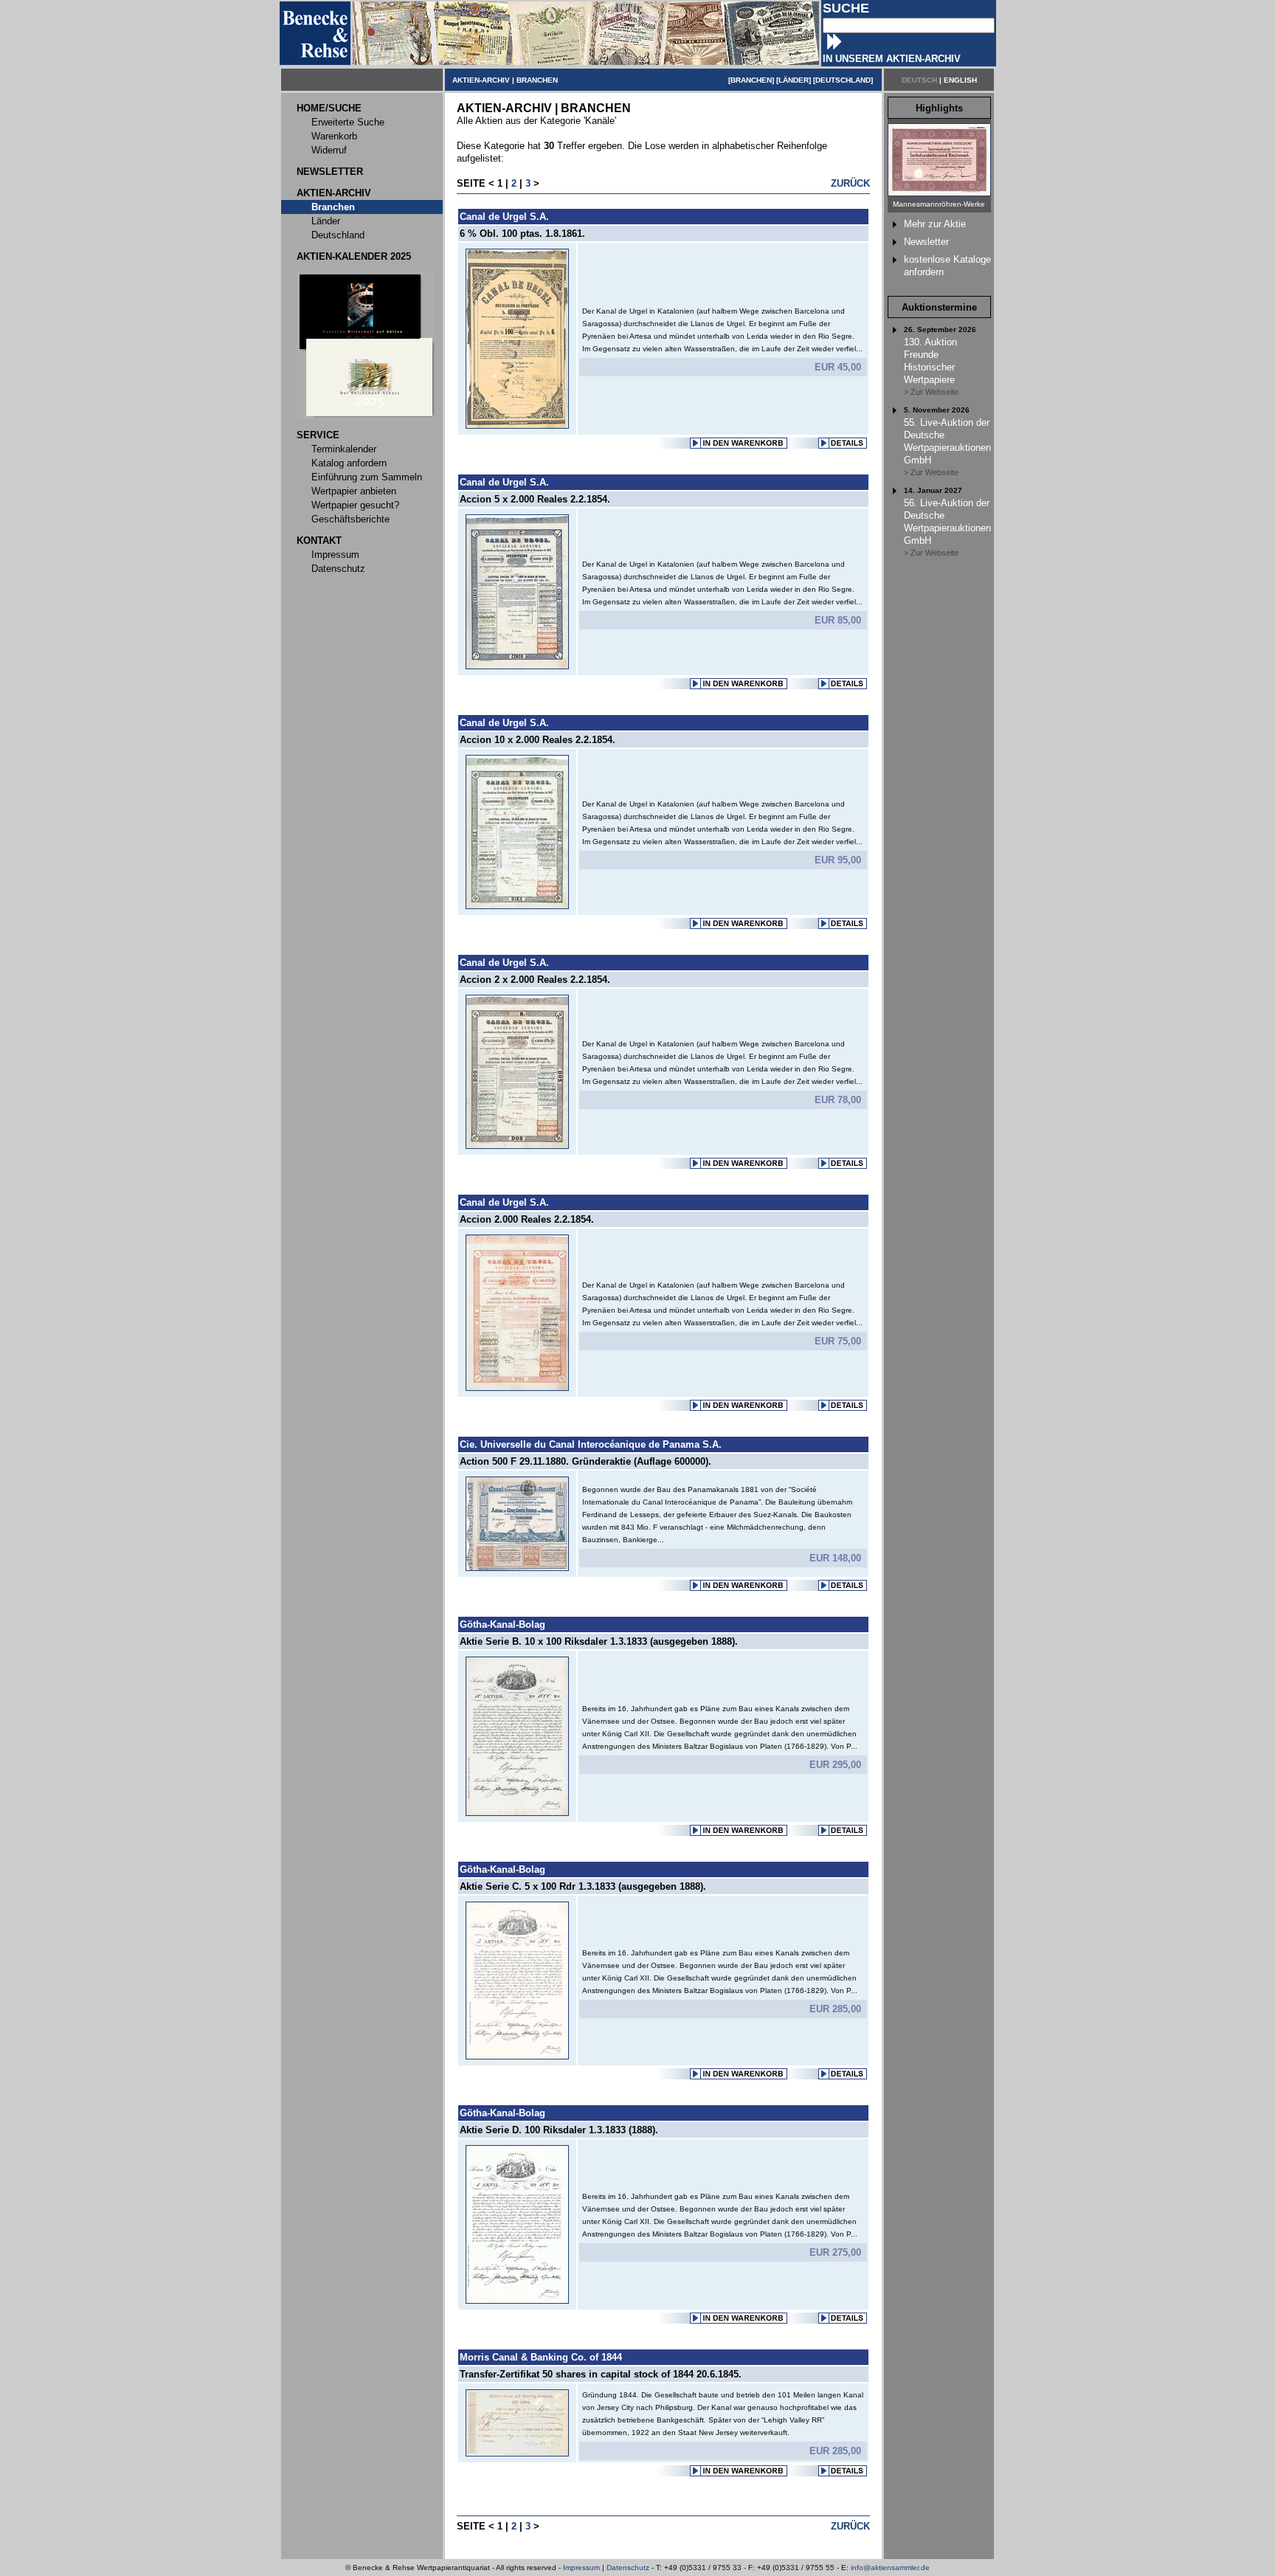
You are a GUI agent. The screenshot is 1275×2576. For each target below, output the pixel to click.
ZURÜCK (850, 183)
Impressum (581, 2568)
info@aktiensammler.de (890, 2568)
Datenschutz (628, 2568)
